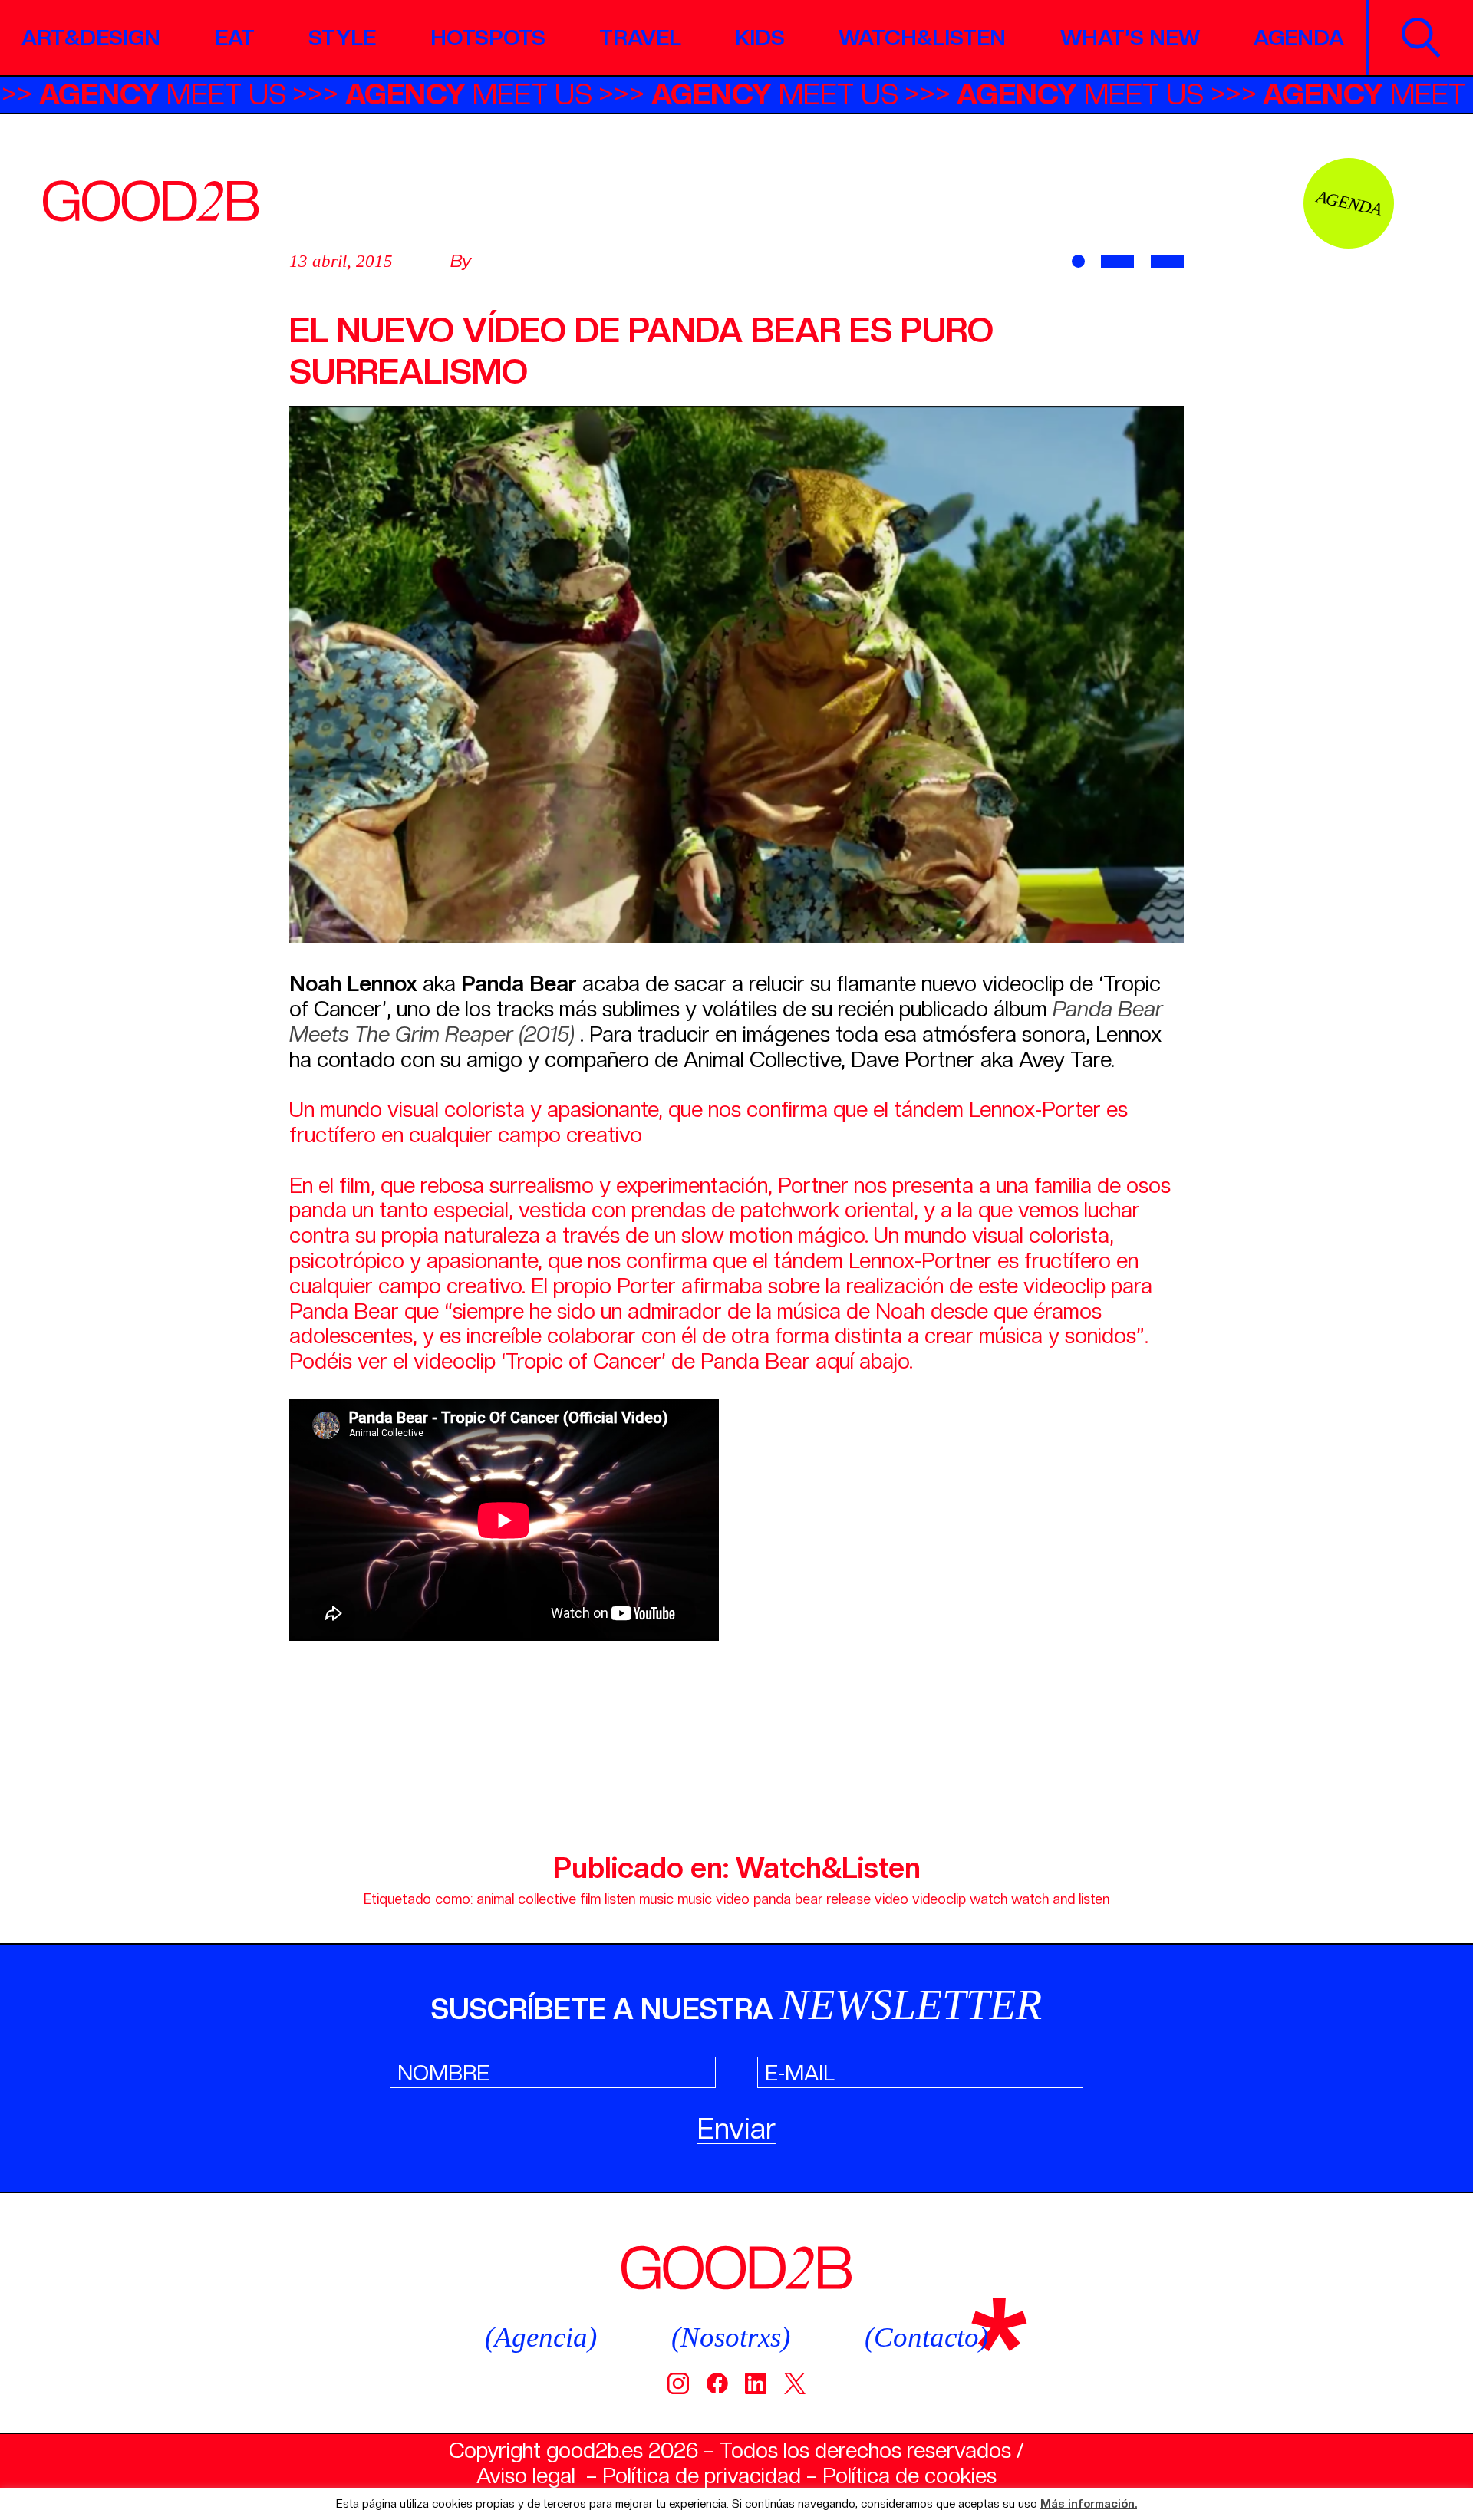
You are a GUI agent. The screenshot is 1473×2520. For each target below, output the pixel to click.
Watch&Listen (922, 38)
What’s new (1130, 38)
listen (620, 1899)
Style (342, 38)
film (590, 1899)
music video (713, 1899)
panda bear (788, 1899)
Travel (640, 38)
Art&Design (91, 38)
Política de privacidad (702, 2476)
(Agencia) (541, 2337)
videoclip (939, 1899)
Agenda (1299, 38)
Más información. (1089, 2504)
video (891, 1899)
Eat (235, 38)
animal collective (526, 1899)
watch (989, 1899)
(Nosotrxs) (731, 2337)
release (849, 1899)
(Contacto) (926, 2337)
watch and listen (1060, 1899)
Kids (760, 38)
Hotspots (488, 38)
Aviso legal (526, 2476)
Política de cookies (910, 2476)
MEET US (240, 94)
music (656, 1899)
